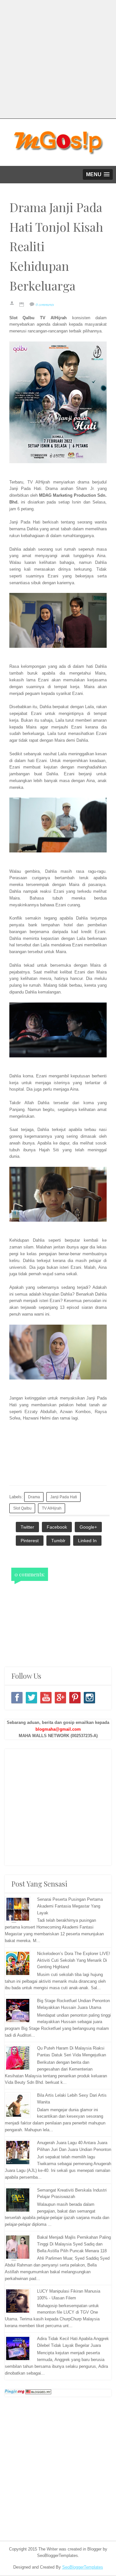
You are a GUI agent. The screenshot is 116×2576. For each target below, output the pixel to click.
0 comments (45, 304)
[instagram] (89, 1698)
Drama (34, 1497)
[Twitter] (31, 1698)
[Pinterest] (75, 1698)
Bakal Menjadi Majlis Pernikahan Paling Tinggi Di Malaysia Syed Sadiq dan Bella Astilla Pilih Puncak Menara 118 (74, 2244)
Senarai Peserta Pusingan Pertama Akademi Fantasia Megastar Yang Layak (70, 1906)
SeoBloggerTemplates (83, 2567)
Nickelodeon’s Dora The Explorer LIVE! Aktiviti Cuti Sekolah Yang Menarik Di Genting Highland (74, 1960)
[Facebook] (17, 1698)
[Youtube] (46, 1698)
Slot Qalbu (22, 1508)
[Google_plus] (60, 1698)
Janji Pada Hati (64, 1497)
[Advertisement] (58, 58)
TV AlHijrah (52, 1508)
